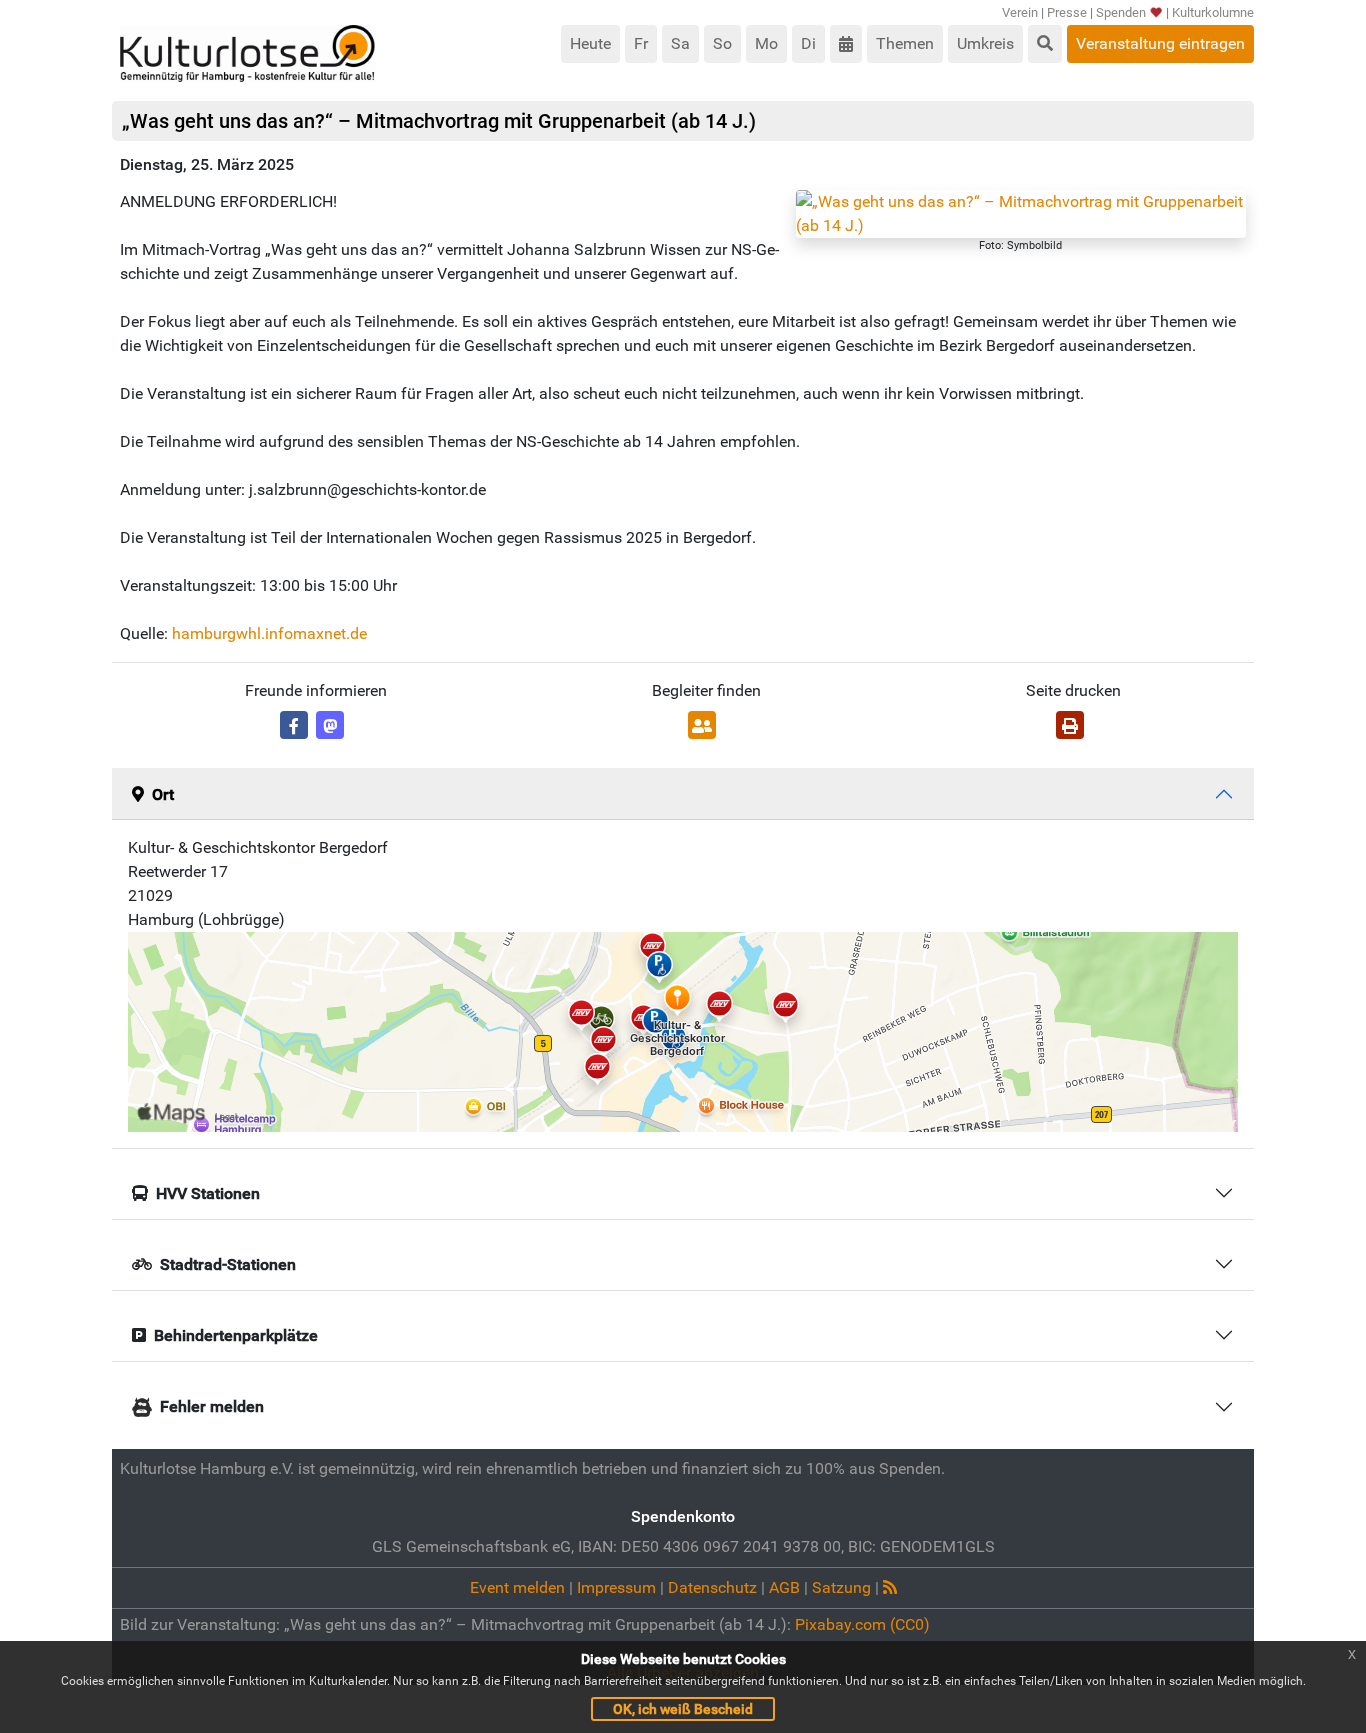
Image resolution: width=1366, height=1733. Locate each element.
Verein (1020, 12)
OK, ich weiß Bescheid (683, 1709)
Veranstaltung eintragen (1160, 43)
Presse (1067, 12)
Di (808, 43)
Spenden (1121, 12)
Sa (680, 43)
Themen (905, 43)
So (722, 43)
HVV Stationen (208, 1193)
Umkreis (985, 43)
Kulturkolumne (1213, 12)
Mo (766, 43)
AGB (784, 1587)
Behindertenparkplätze (236, 1335)
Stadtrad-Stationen (228, 1264)
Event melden (517, 1587)
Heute (590, 43)
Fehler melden (212, 1406)
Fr (641, 43)
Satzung (841, 1587)
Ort (163, 794)
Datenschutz (712, 1587)
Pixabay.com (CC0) (862, 1624)
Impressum (616, 1587)
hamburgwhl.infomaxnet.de (269, 633)
